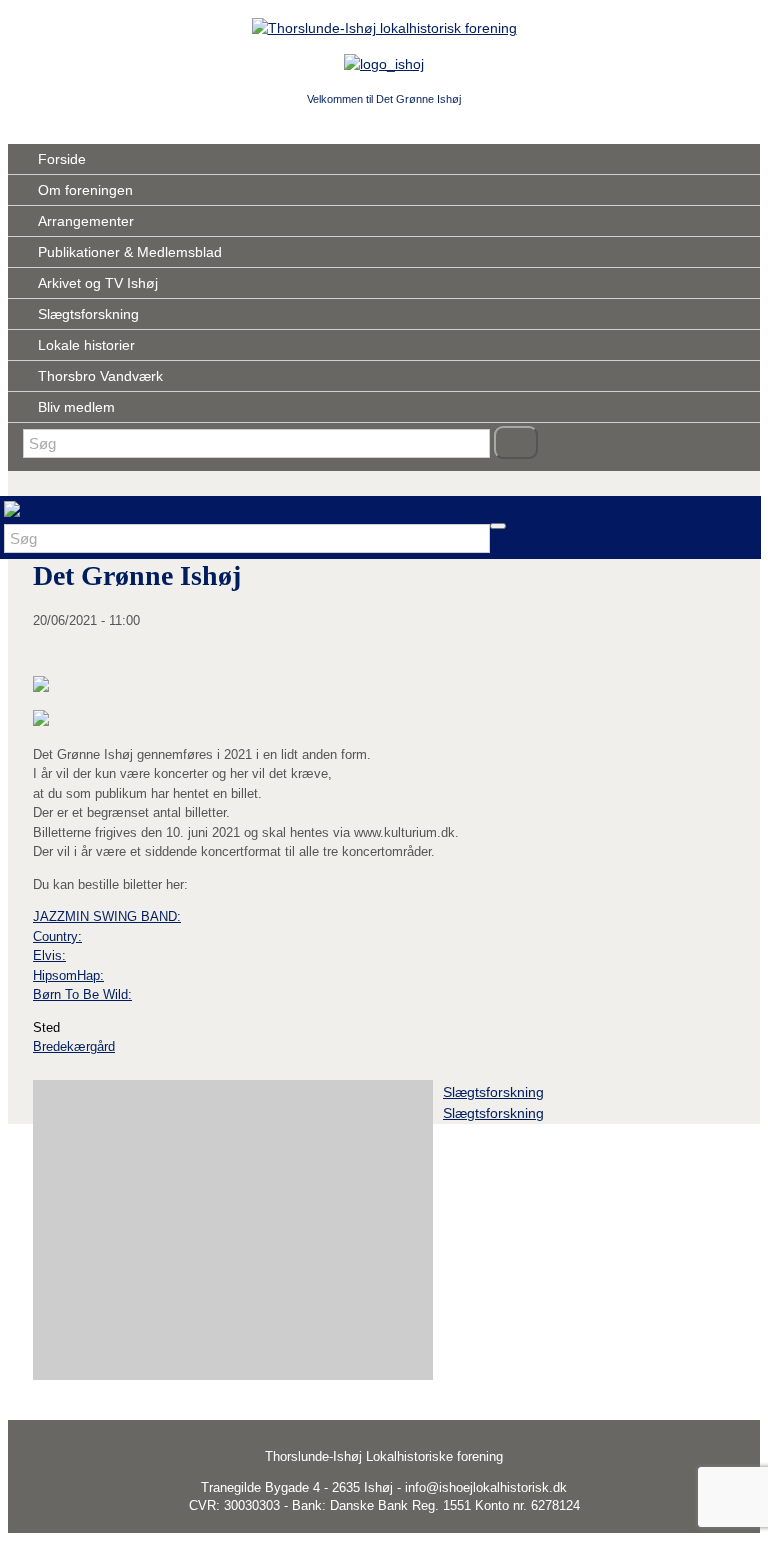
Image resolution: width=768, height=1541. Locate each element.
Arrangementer (86, 221)
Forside (62, 159)
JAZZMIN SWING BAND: (107, 916)
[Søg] (516, 442)
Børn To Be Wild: (82, 994)
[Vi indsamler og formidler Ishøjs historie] (384, 28)
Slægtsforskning (88, 314)
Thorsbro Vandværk (100, 376)
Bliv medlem (76, 407)
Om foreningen (85, 190)
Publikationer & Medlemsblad (130, 252)
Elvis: (49, 955)
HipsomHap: (68, 975)
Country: (57, 936)
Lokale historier (86, 345)
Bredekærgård (74, 1046)
